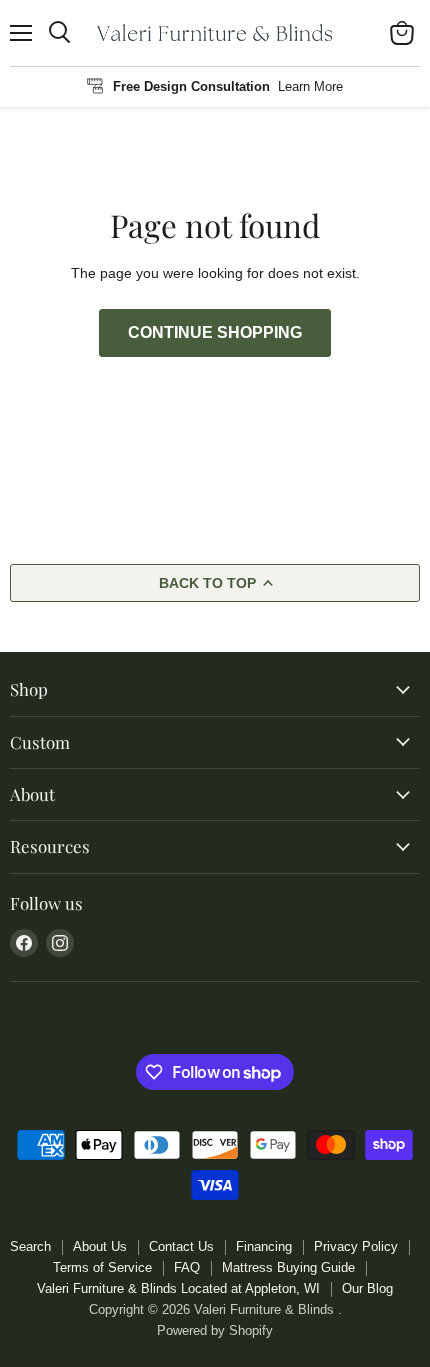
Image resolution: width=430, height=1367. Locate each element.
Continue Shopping (215, 332)
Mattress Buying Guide (288, 1267)
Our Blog (367, 1288)
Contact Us (181, 1246)
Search (30, 1246)
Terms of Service (102, 1267)
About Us (100, 1246)
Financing (264, 1246)
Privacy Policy (356, 1246)
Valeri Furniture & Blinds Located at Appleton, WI (178, 1288)
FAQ (187, 1267)
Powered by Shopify (215, 1330)
